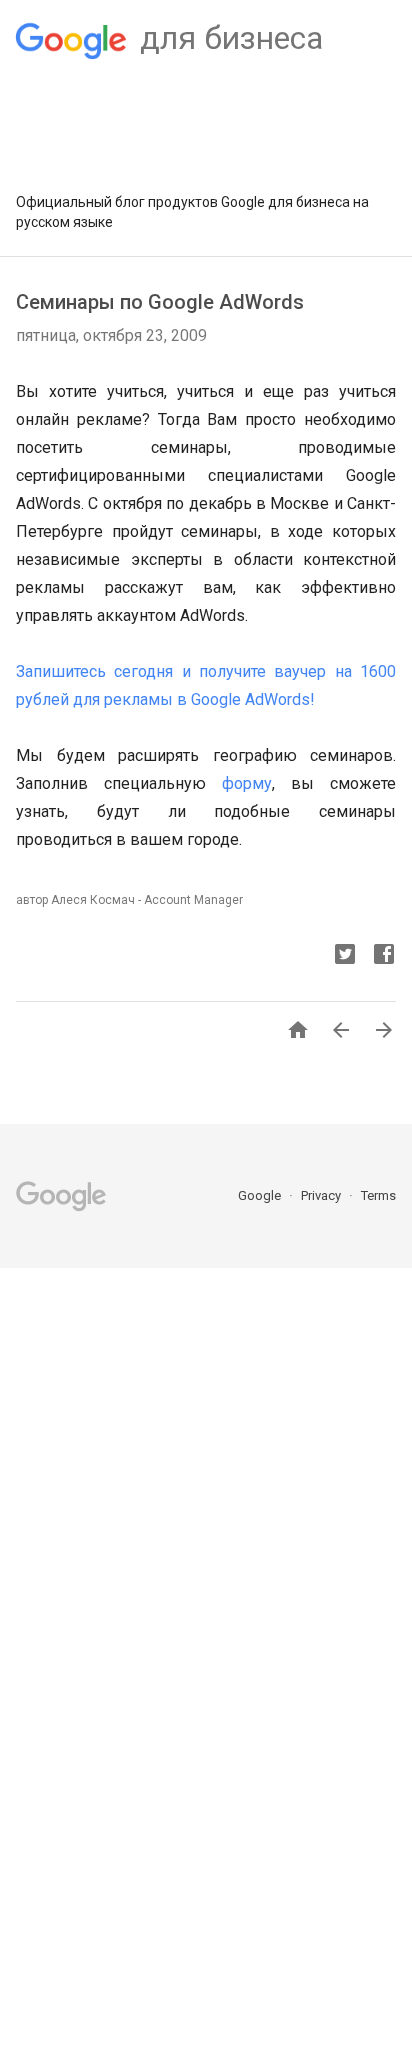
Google (261, 1195)
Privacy (322, 1195)
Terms (378, 1195)
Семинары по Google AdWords (160, 302)
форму (247, 783)
